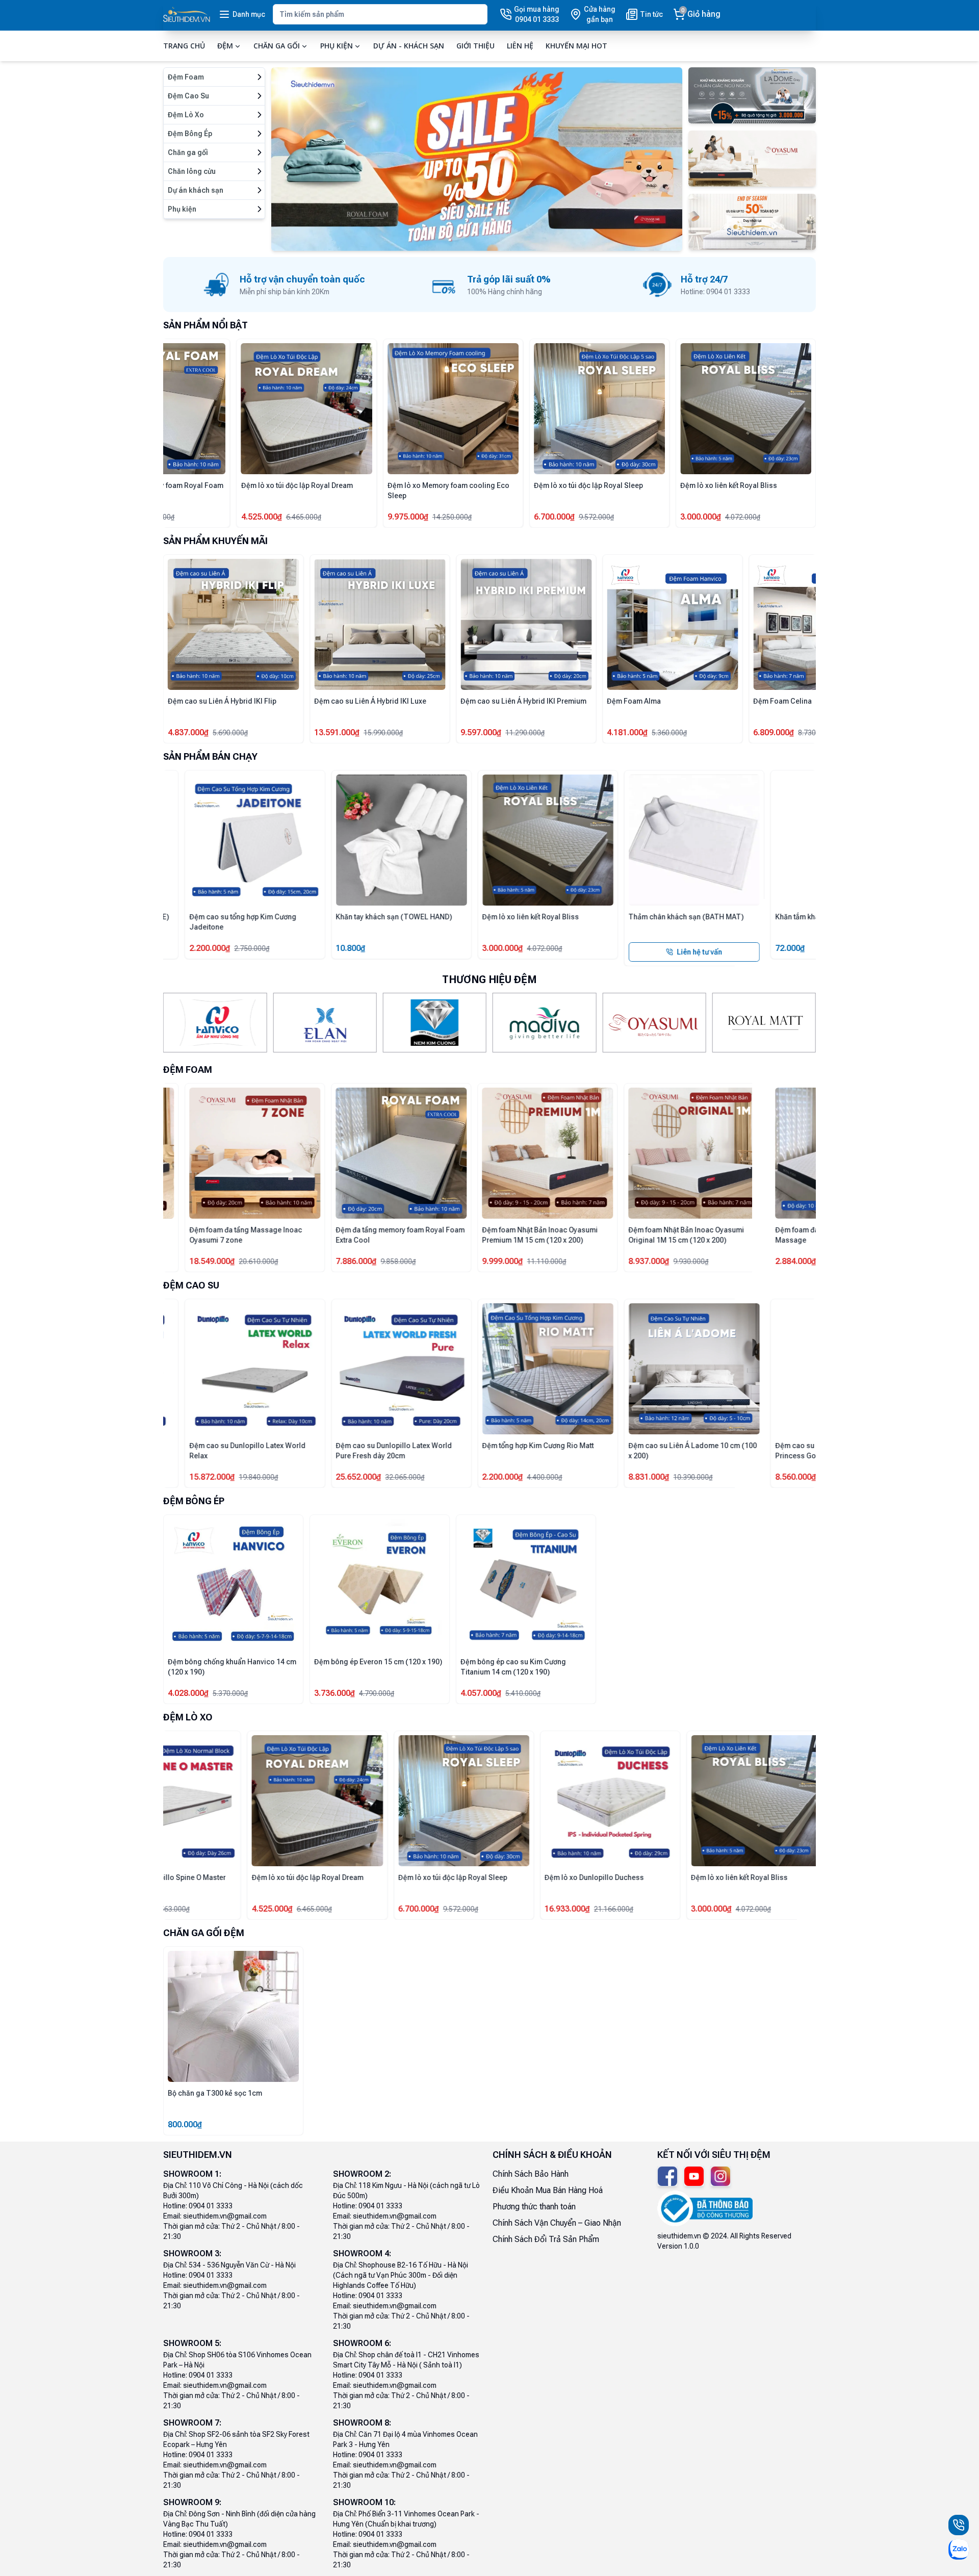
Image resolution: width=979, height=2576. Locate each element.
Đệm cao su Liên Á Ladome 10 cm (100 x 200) (598, 1451)
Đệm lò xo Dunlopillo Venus (506, 1877)
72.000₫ (695, 948)
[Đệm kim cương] (435, 1023)
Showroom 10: (364, 2502)
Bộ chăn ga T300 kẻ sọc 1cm (215, 2093)
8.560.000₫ (701, 1477)
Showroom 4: (362, 2253)
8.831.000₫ (554, 1477)
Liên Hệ (520, 46)
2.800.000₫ (334, 517)
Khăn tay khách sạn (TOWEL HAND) (299, 917)
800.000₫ (185, 2124)
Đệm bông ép (194, 1501)
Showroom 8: (362, 2423)
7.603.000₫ (188, 1909)
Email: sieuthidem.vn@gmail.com (215, 2216)
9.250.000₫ (627, 1909)
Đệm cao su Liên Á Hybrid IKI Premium (377, 701)
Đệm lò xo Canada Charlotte (360, 1877)
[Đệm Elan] (325, 1023)
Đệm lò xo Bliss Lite (347, 485)
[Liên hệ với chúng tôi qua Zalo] (959, 2549)
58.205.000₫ (483, 517)
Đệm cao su (191, 1285)
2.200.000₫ (408, 1477)
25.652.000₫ (264, 1477)
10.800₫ (256, 948)
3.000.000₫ (408, 948)
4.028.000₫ (188, 1693)
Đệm (225, 46)
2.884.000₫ (188, 517)
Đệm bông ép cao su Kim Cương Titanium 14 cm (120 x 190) (513, 1667)
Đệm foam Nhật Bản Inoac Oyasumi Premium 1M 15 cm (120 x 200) (445, 1235)
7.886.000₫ (627, 517)
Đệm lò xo (188, 1717)
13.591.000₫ (190, 732)
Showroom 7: (192, 2423)
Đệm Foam (188, 1070)
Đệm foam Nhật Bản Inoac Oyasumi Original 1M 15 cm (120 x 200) (592, 1235)
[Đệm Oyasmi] (654, 1023)
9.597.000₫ (334, 732)
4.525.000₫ (774, 517)
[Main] (187, 15)
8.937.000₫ (554, 1261)
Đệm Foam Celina (636, 701)
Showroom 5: (192, 2343)
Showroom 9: (192, 2502)
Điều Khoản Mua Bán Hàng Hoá (548, 2190)
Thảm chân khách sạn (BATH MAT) (591, 917)
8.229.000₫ (774, 732)
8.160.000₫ (334, 1909)
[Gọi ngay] (959, 2525)
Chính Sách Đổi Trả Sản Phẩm (546, 2239)
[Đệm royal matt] (764, 1023)
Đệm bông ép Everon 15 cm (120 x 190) (378, 1662)
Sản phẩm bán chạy (210, 756)
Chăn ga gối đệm (204, 1933)
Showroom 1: (192, 2174)
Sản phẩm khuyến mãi (215, 541)
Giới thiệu (475, 46)
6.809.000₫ (627, 732)
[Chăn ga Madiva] (544, 1023)
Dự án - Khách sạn (409, 46)
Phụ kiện (337, 46)
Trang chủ (184, 46)
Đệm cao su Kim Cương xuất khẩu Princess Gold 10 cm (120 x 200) (735, 1451)
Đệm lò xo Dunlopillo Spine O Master (667, 1877)
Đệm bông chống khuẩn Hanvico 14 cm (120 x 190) (232, 1667)
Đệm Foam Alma (487, 701)
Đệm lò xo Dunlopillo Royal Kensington (525, 485)
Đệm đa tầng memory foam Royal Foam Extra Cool (671, 491)
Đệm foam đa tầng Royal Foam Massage (218, 491)
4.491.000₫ (481, 1909)
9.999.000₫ (408, 1261)
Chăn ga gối (277, 46)
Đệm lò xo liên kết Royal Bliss (436, 917)
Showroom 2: (362, 2174)
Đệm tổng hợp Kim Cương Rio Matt (443, 1446)
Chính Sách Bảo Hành (531, 2174)
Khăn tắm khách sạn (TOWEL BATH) (739, 917)
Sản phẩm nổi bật (205, 325)
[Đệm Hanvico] (215, 1023)
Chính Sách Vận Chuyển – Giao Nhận (557, 2223)
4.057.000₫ (481, 1693)
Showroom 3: (192, 2253)
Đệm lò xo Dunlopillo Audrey (215, 1877)
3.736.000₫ (334, 1693)
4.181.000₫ (481, 732)
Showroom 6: (362, 2343)
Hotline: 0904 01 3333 (198, 2206)
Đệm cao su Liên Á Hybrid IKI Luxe (224, 701)
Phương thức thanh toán (534, 2207)
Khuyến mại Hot (576, 46)
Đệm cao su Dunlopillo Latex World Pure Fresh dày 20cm (299, 1451)
